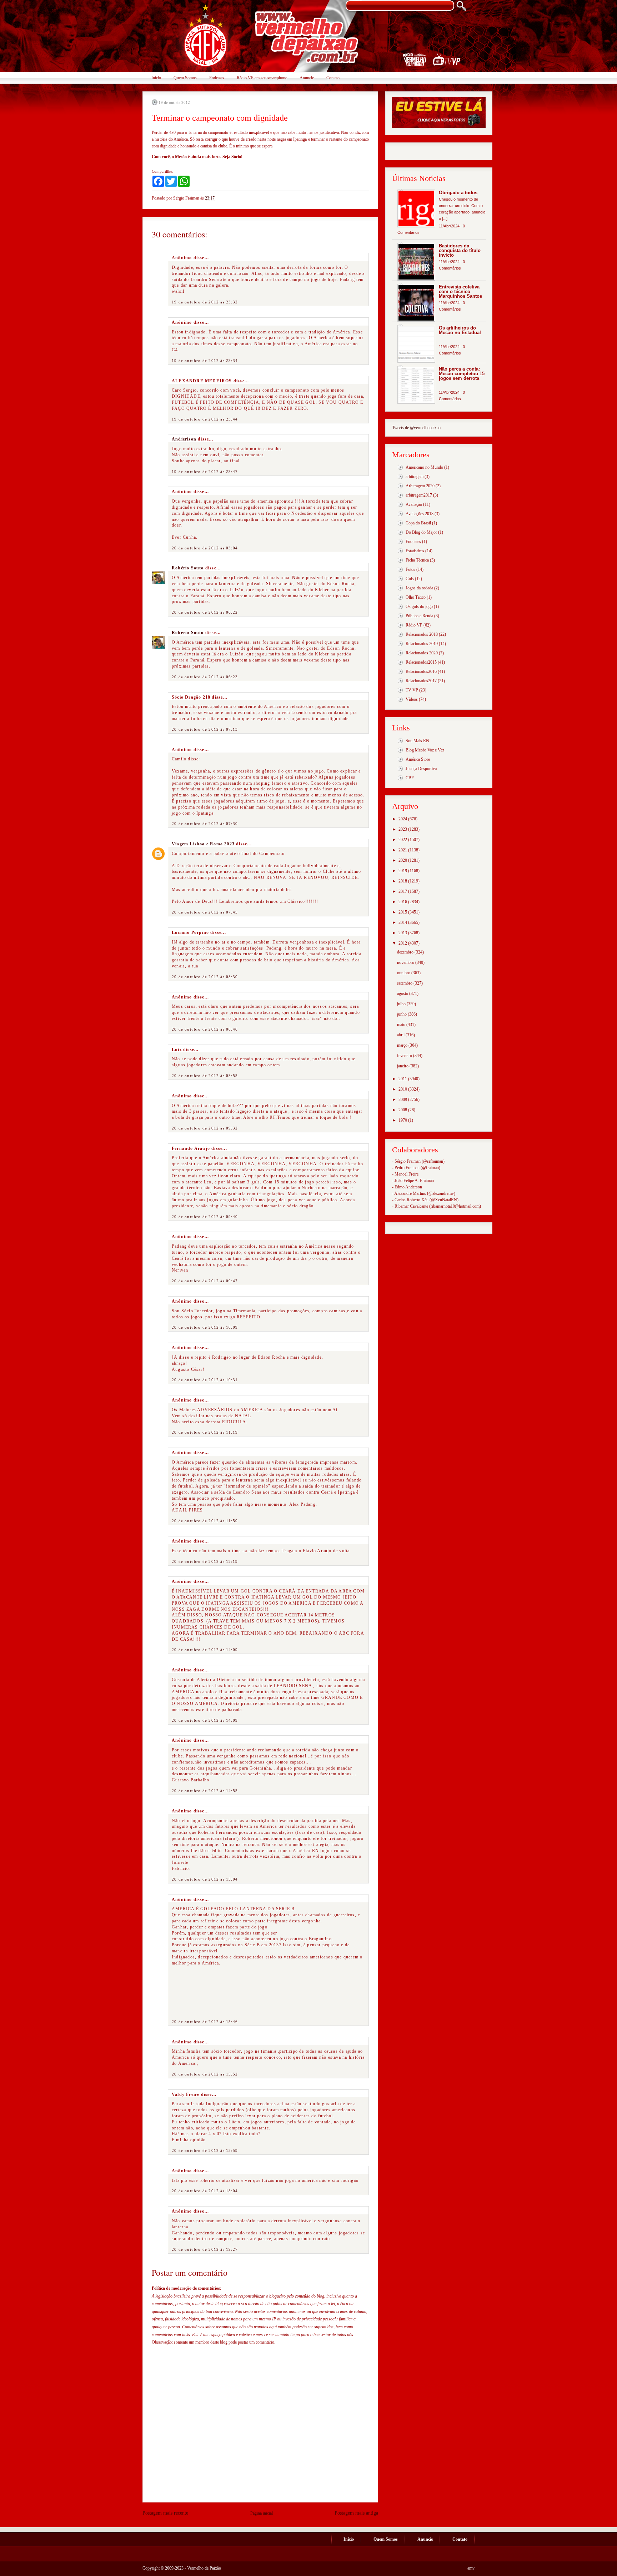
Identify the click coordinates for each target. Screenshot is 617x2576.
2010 (403, 1089)
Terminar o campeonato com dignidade (220, 118)
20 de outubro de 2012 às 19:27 (205, 2249)
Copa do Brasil (418, 523)
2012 (403, 943)
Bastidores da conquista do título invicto (460, 250)
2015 (403, 912)
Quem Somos (185, 78)
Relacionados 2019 (422, 644)
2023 (403, 829)
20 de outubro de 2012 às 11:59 (205, 1521)
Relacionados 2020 (422, 653)
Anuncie (307, 78)
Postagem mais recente (165, 2513)
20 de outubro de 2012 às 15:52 (205, 2074)
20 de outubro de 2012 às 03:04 (205, 548)
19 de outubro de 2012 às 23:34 (205, 361)
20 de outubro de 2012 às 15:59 (205, 2150)
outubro (404, 973)
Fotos (410, 569)
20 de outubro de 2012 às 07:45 (205, 912)
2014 (403, 922)
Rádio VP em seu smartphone (262, 78)
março (403, 1045)
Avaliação (414, 504)
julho (402, 1004)
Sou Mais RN (417, 741)
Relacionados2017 (421, 681)
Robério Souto (188, 568)
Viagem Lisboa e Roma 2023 (203, 844)
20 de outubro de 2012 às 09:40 (205, 1217)
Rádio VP (414, 625)
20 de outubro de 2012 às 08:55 (205, 1076)
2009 (403, 1100)
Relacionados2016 (421, 671)
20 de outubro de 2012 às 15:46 (205, 2022)
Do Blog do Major (421, 532)
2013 (403, 933)
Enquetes (413, 542)
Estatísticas (415, 551)
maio (402, 1025)
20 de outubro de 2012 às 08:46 (205, 1029)
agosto (403, 993)
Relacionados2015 (421, 662)
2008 (403, 1110)
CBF (410, 778)
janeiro (403, 1066)
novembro (406, 962)
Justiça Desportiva (421, 769)
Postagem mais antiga (356, 2513)
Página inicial (262, 2513)
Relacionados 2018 (422, 634)
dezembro (406, 952)
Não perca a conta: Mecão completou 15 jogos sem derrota (462, 374)
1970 (403, 1120)
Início (156, 78)
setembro (405, 983)
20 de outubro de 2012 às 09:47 (205, 1281)
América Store (418, 759)
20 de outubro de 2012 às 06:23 (205, 677)
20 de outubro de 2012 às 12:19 (205, 1561)
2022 (403, 840)
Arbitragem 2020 (420, 486)
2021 (403, 850)
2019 (403, 871)
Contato (333, 78)
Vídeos (412, 699)
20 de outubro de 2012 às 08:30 (205, 977)
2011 (403, 1079)
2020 (403, 860)
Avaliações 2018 (420, 514)
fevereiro (405, 1056)
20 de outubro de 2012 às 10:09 (205, 1327)
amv (471, 2568)
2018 (403, 881)
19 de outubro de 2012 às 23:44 (205, 419)
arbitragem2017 (419, 495)
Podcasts (217, 78)
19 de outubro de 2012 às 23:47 (205, 472)
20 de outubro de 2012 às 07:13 (205, 729)
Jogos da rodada (419, 588)
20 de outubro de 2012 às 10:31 (205, 1380)
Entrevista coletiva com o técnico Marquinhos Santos (460, 291)
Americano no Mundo (424, 467)
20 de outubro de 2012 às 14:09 (205, 1650)
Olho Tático (416, 597)
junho (402, 1014)
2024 (403, 819)
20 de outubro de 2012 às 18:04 (205, 2191)
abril (401, 1035)
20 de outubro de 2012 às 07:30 (205, 824)
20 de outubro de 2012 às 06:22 (205, 612)
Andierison (184, 439)
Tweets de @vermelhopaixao (416, 428)
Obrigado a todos (458, 193)
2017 (403, 891)
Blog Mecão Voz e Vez (425, 750)
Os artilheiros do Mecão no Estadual (460, 330)
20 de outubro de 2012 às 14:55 (205, 1791)
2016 (403, 902)
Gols (410, 579)
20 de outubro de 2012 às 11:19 (205, 1432)
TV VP (412, 690)
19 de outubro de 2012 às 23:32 (205, 302)
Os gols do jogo (419, 607)
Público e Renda (419, 616)
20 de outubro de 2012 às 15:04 (205, 1879)
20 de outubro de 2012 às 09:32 (205, 1128)
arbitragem (415, 477)
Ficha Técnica (417, 560)
